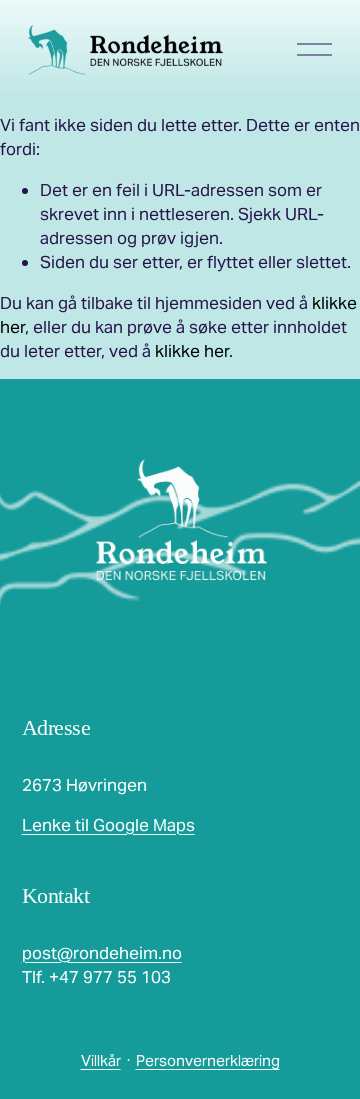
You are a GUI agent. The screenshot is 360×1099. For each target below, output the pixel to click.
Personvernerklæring (208, 1060)
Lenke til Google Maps (108, 825)
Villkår (101, 1060)
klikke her (192, 351)
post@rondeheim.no (102, 953)
